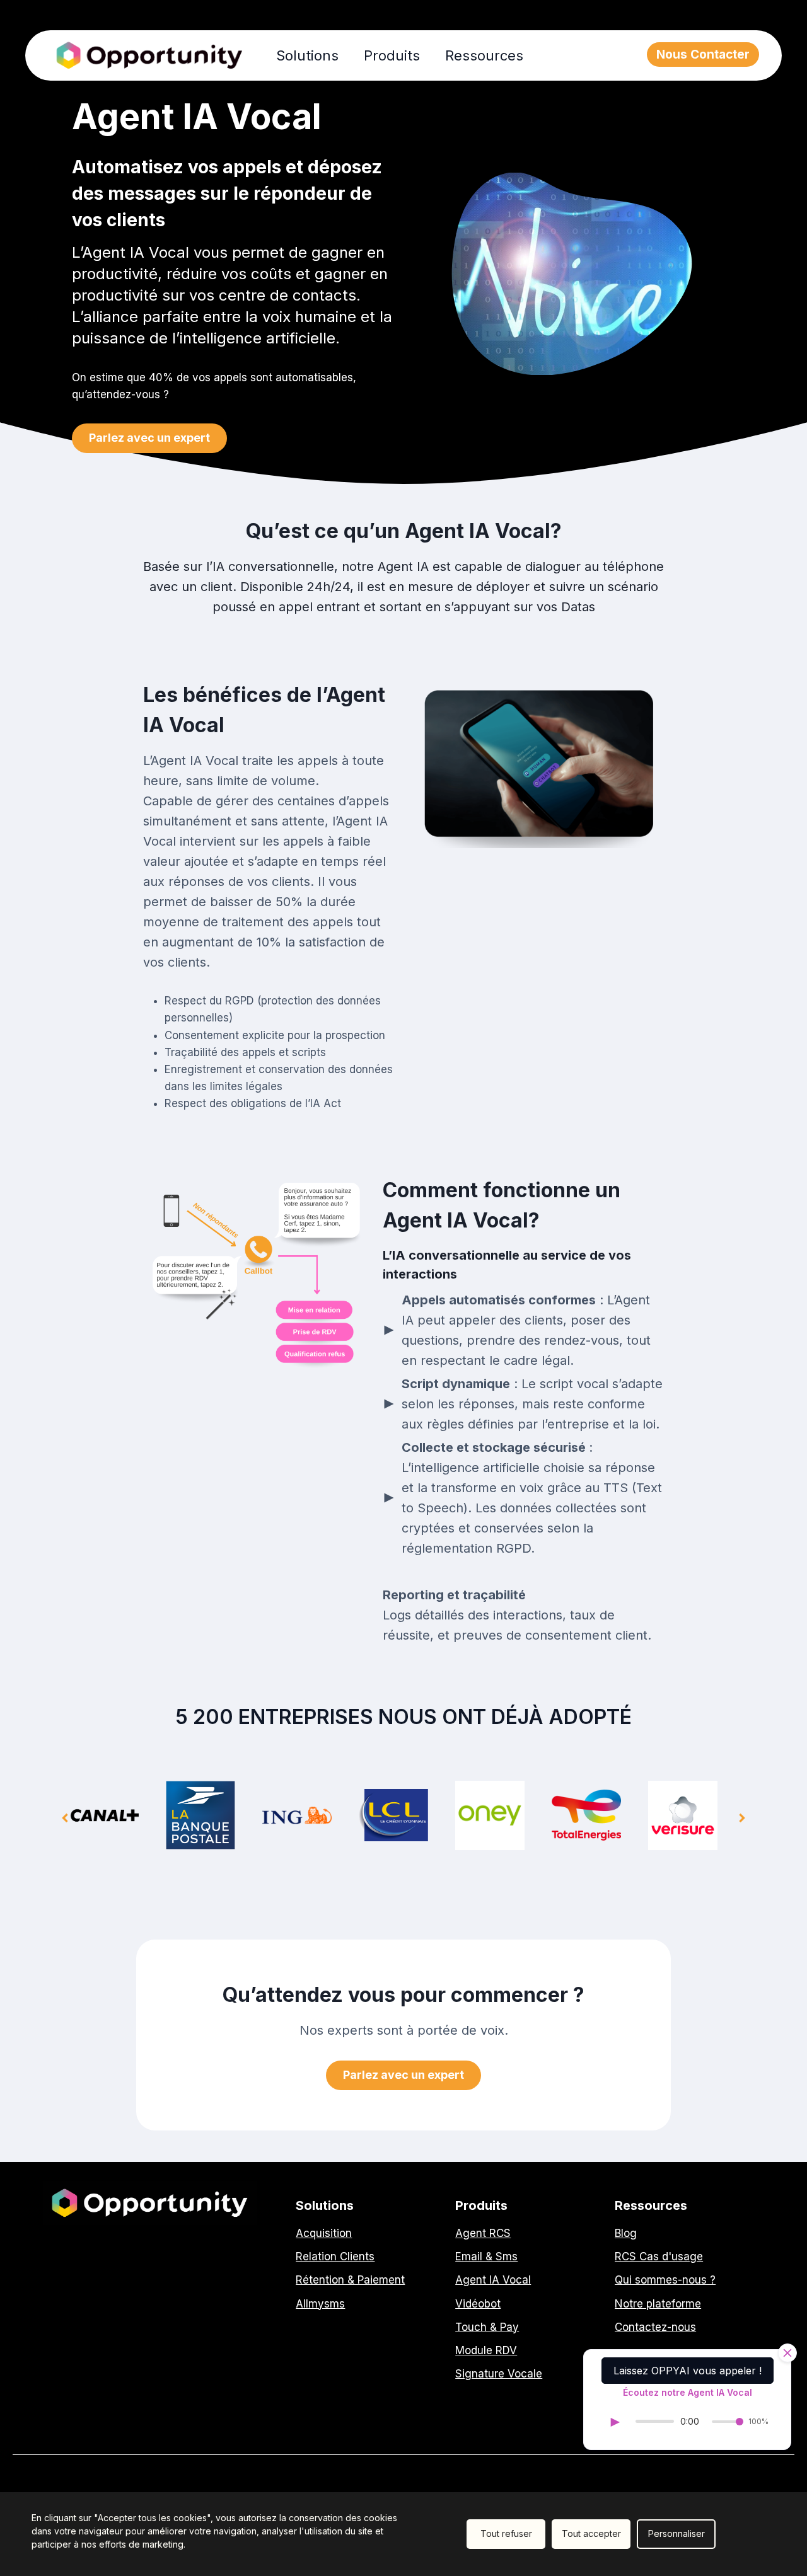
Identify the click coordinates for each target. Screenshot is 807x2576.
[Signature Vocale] (499, 2374)
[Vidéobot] (478, 2304)
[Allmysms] (320, 2304)
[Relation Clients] (335, 2257)
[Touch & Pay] (487, 2327)
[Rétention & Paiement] (350, 2280)
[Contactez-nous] (655, 2327)
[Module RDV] (486, 2351)
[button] (149, 438)
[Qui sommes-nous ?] (665, 2280)
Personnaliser (676, 2533)
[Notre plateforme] (658, 2304)
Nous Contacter (703, 55)
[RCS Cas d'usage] (659, 2257)
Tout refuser (506, 2533)
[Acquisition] (324, 2234)
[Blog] (626, 2234)
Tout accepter (591, 2533)
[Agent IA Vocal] (493, 2280)
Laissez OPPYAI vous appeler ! (688, 2371)
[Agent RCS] (483, 2234)
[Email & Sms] (486, 2257)
